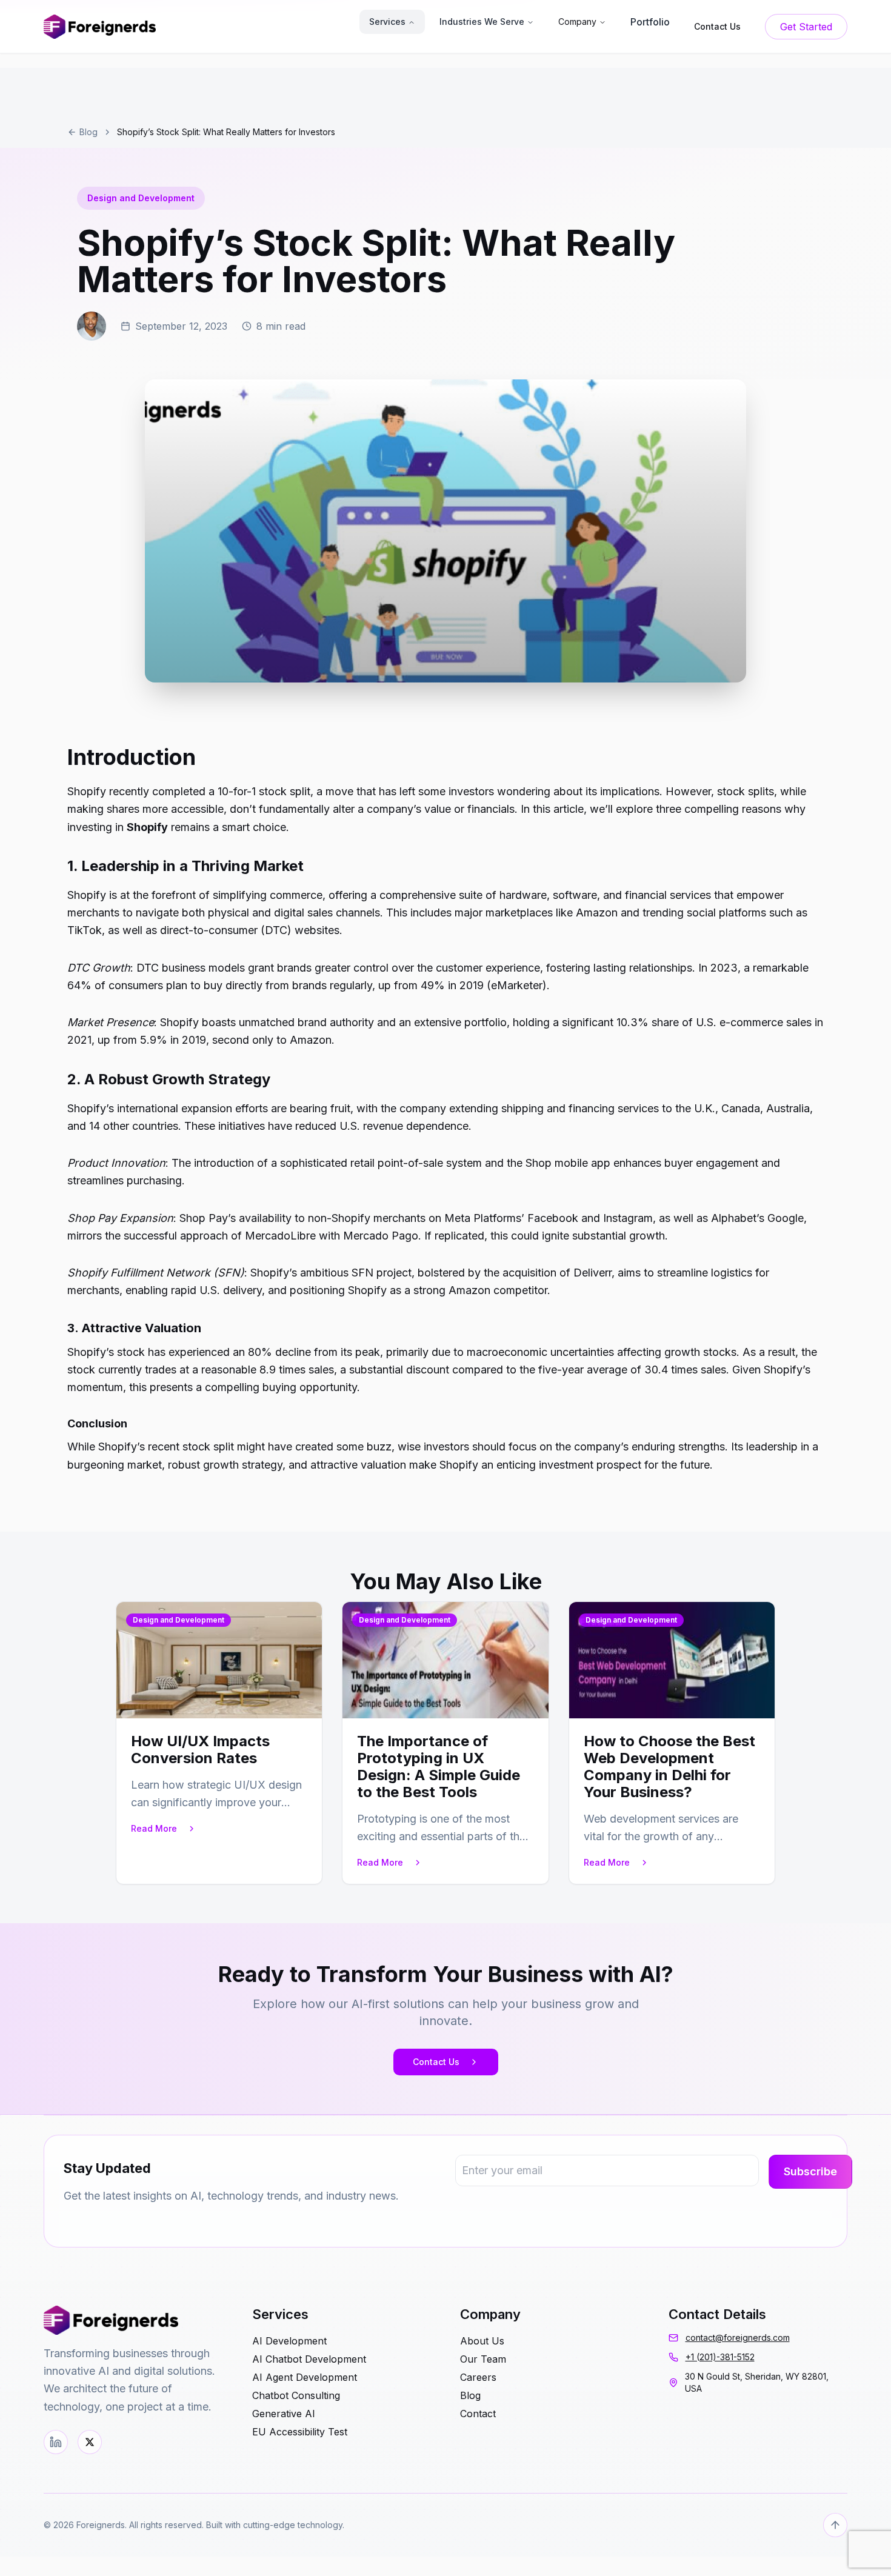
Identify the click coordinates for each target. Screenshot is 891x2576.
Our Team (483, 2359)
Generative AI (284, 2414)
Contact (478, 2414)
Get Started (806, 27)
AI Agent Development (305, 2377)
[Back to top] (835, 2525)
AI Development (289, 2341)
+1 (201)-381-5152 (720, 2357)
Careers (478, 2377)
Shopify (147, 827)
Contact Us (436, 2062)
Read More (154, 1828)
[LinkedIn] (56, 2442)
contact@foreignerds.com (738, 2337)
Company (577, 22)
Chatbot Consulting (296, 2395)
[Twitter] (90, 2442)
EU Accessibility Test (300, 2432)
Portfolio (650, 22)
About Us (482, 2341)
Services (387, 22)
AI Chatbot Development (309, 2359)
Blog (88, 132)
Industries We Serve (482, 22)
